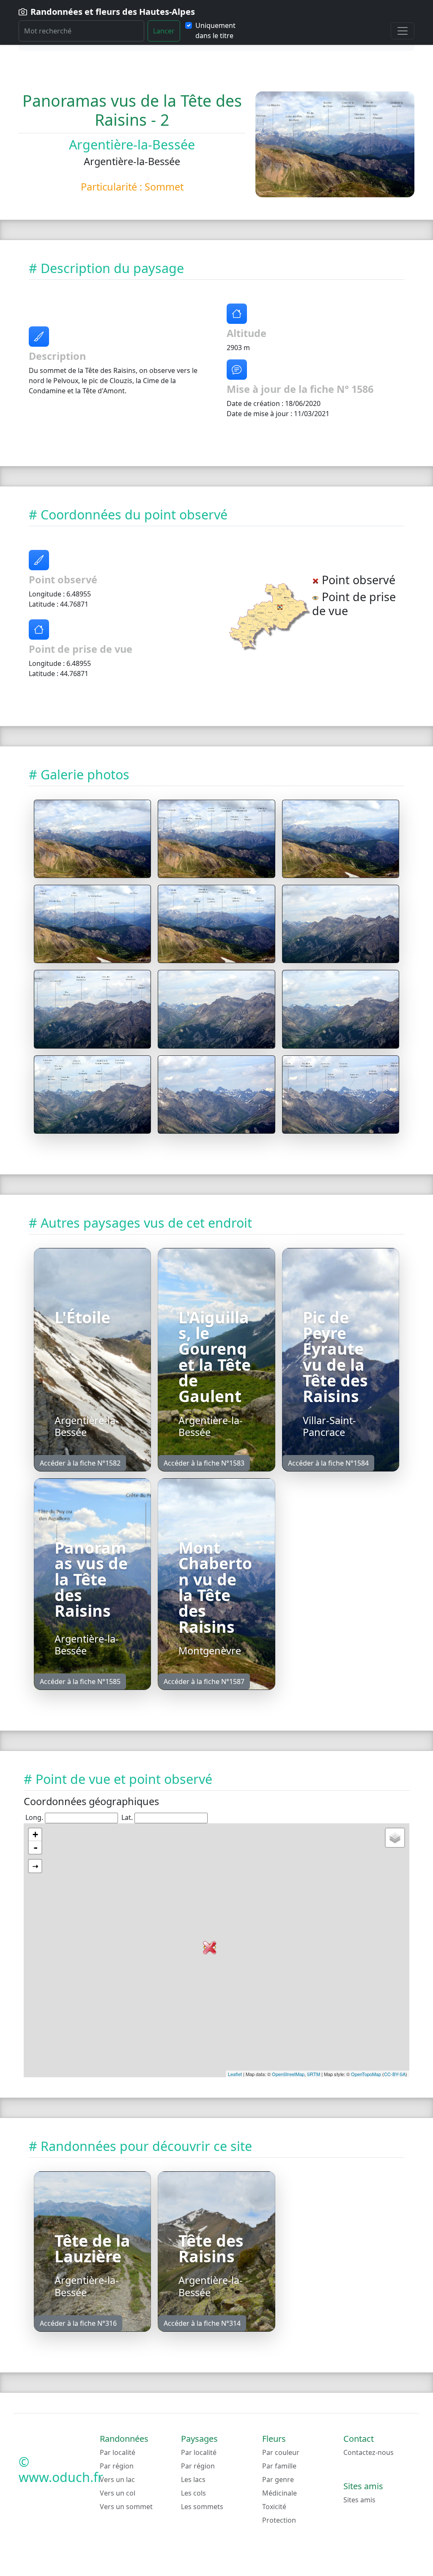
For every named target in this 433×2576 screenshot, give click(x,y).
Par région (117, 2466)
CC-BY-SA (395, 2074)
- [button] (36, 1847)
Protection (279, 2520)
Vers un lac (117, 2479)
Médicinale (280, 2493)
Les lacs (193, 2479)
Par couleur (281, 2452)
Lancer (164, 31)
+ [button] (35, 1835)
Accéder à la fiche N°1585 (80, 1681)
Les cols (193, 2493)
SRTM (314, 2074)
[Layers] (395, 1838)
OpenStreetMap (288, 2074)
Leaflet (235, 2074)
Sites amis (359, 2500)
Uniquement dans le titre (215, 30)
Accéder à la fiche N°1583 (204, 1463)
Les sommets (202, 2507)
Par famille (279, 2466)
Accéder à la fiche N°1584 (328, 1463)
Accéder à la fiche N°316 (78, 2323)
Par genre (278, 2479)
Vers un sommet (126, 2507)
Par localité (118, 2452)
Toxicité (274, 2507)
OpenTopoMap (366, 2074)
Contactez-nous (369, 2452)
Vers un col (118, 2493)
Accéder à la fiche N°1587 (204, 1681)
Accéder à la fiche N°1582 (80, 1463)
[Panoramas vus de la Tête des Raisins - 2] (92, 839)
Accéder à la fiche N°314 (202, 2323)
